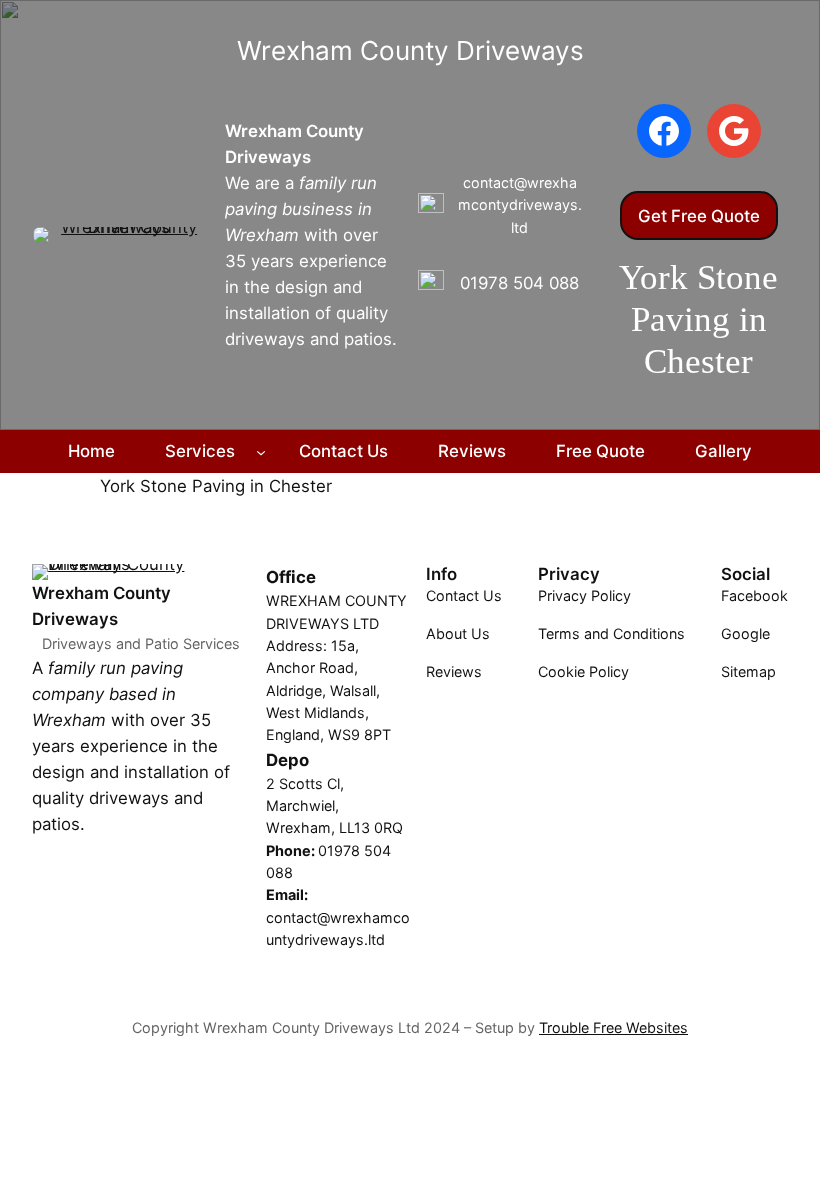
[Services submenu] (261, 451)
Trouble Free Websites (613, 1027)
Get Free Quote (699, 216)
